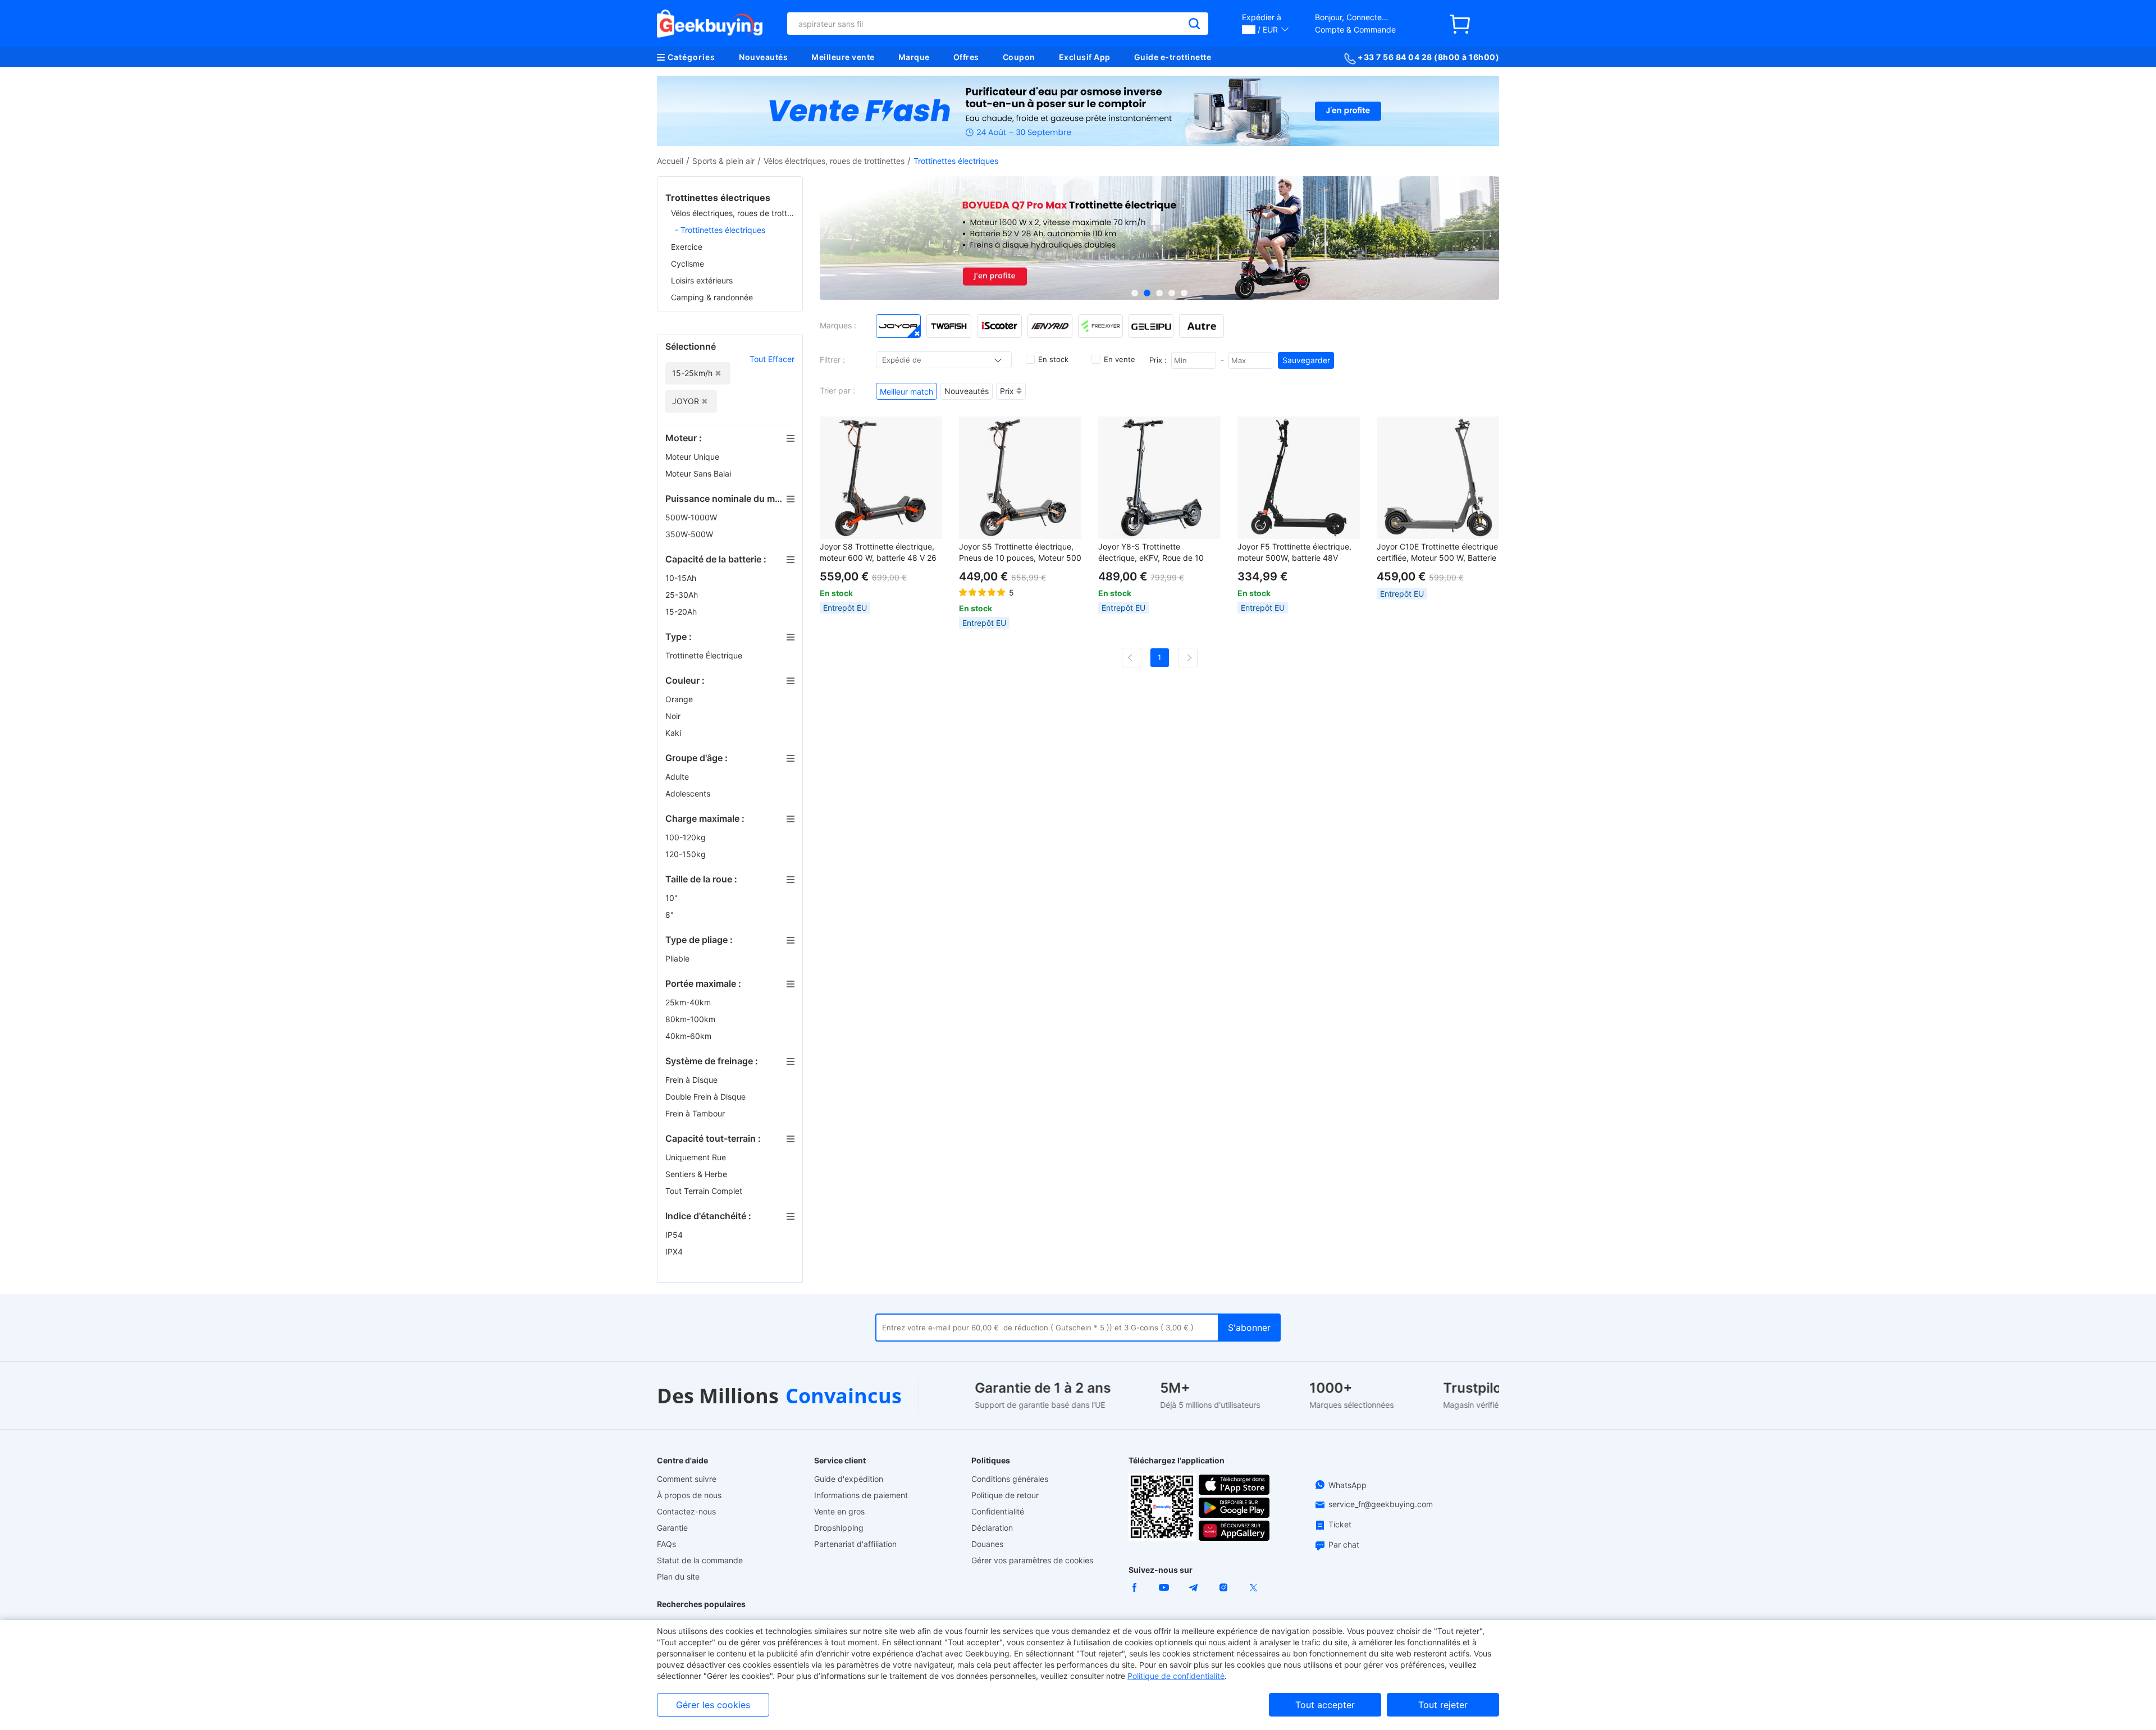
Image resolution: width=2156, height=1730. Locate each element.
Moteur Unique (693, 457)
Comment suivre (687, 1479)
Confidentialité (998, 1511)
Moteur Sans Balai (699, 473)
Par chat (1344, 1544)
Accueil (670, 161)
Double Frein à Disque (707, 1097)
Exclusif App (1085, 57)
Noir (674, 716)
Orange (680, 699)
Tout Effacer (772, 359)
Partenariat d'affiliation (855, 1544)
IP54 (675, 1235)
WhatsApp (1347, 1485)
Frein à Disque (693, 1080)
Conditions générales (1010, 1479)
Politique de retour (1005, 1495)
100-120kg (687, 837)
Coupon (1019, 57)
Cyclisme (688, 264)
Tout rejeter (1443, 1705)
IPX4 (675, 1251)
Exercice (687, 247)
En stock (1053, 359)
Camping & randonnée (712, 297)
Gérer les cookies (713, 1705)
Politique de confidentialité (1176, 1676)
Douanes (987, 1544)
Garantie (672, 1528)
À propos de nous (689, 1495)
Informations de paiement (861, 1495)
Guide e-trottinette (1173, 57)
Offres (966, 57)
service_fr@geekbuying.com (1381, 1504)
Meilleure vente (843, 57)
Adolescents (689, 793)
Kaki (674, 733)
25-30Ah (683, 595)
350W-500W (690, 534)
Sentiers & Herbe (697, 1174)
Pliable (679, 958)
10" (673, 898)
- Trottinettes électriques (720, 230)
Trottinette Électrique (705, 655)
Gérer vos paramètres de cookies (1032, 1560)
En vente (1120, 359)
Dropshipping (839, 1528)
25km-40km (689, 1002)
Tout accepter (1325, 1705)
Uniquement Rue (697, 1157)
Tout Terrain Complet (705, 1191)
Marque (914, 57)
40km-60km (689, 1036)
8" (671, 915)
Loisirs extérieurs (702, 280)
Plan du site (678, 1576)
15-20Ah (682, 612)
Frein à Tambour (696, 1113)
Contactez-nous (686, 1511)
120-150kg (687, 854)
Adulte (678, 777)
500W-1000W (692, 517)
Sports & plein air (723, 161)
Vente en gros (839, 1511)
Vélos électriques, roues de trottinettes (834, 161)
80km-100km (691, 1019)
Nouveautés (763, 57)
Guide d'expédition (849, 1479)
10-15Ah (682, 578)
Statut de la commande (700, 1560)
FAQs (666, 1544)
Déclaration (992, 1528)
